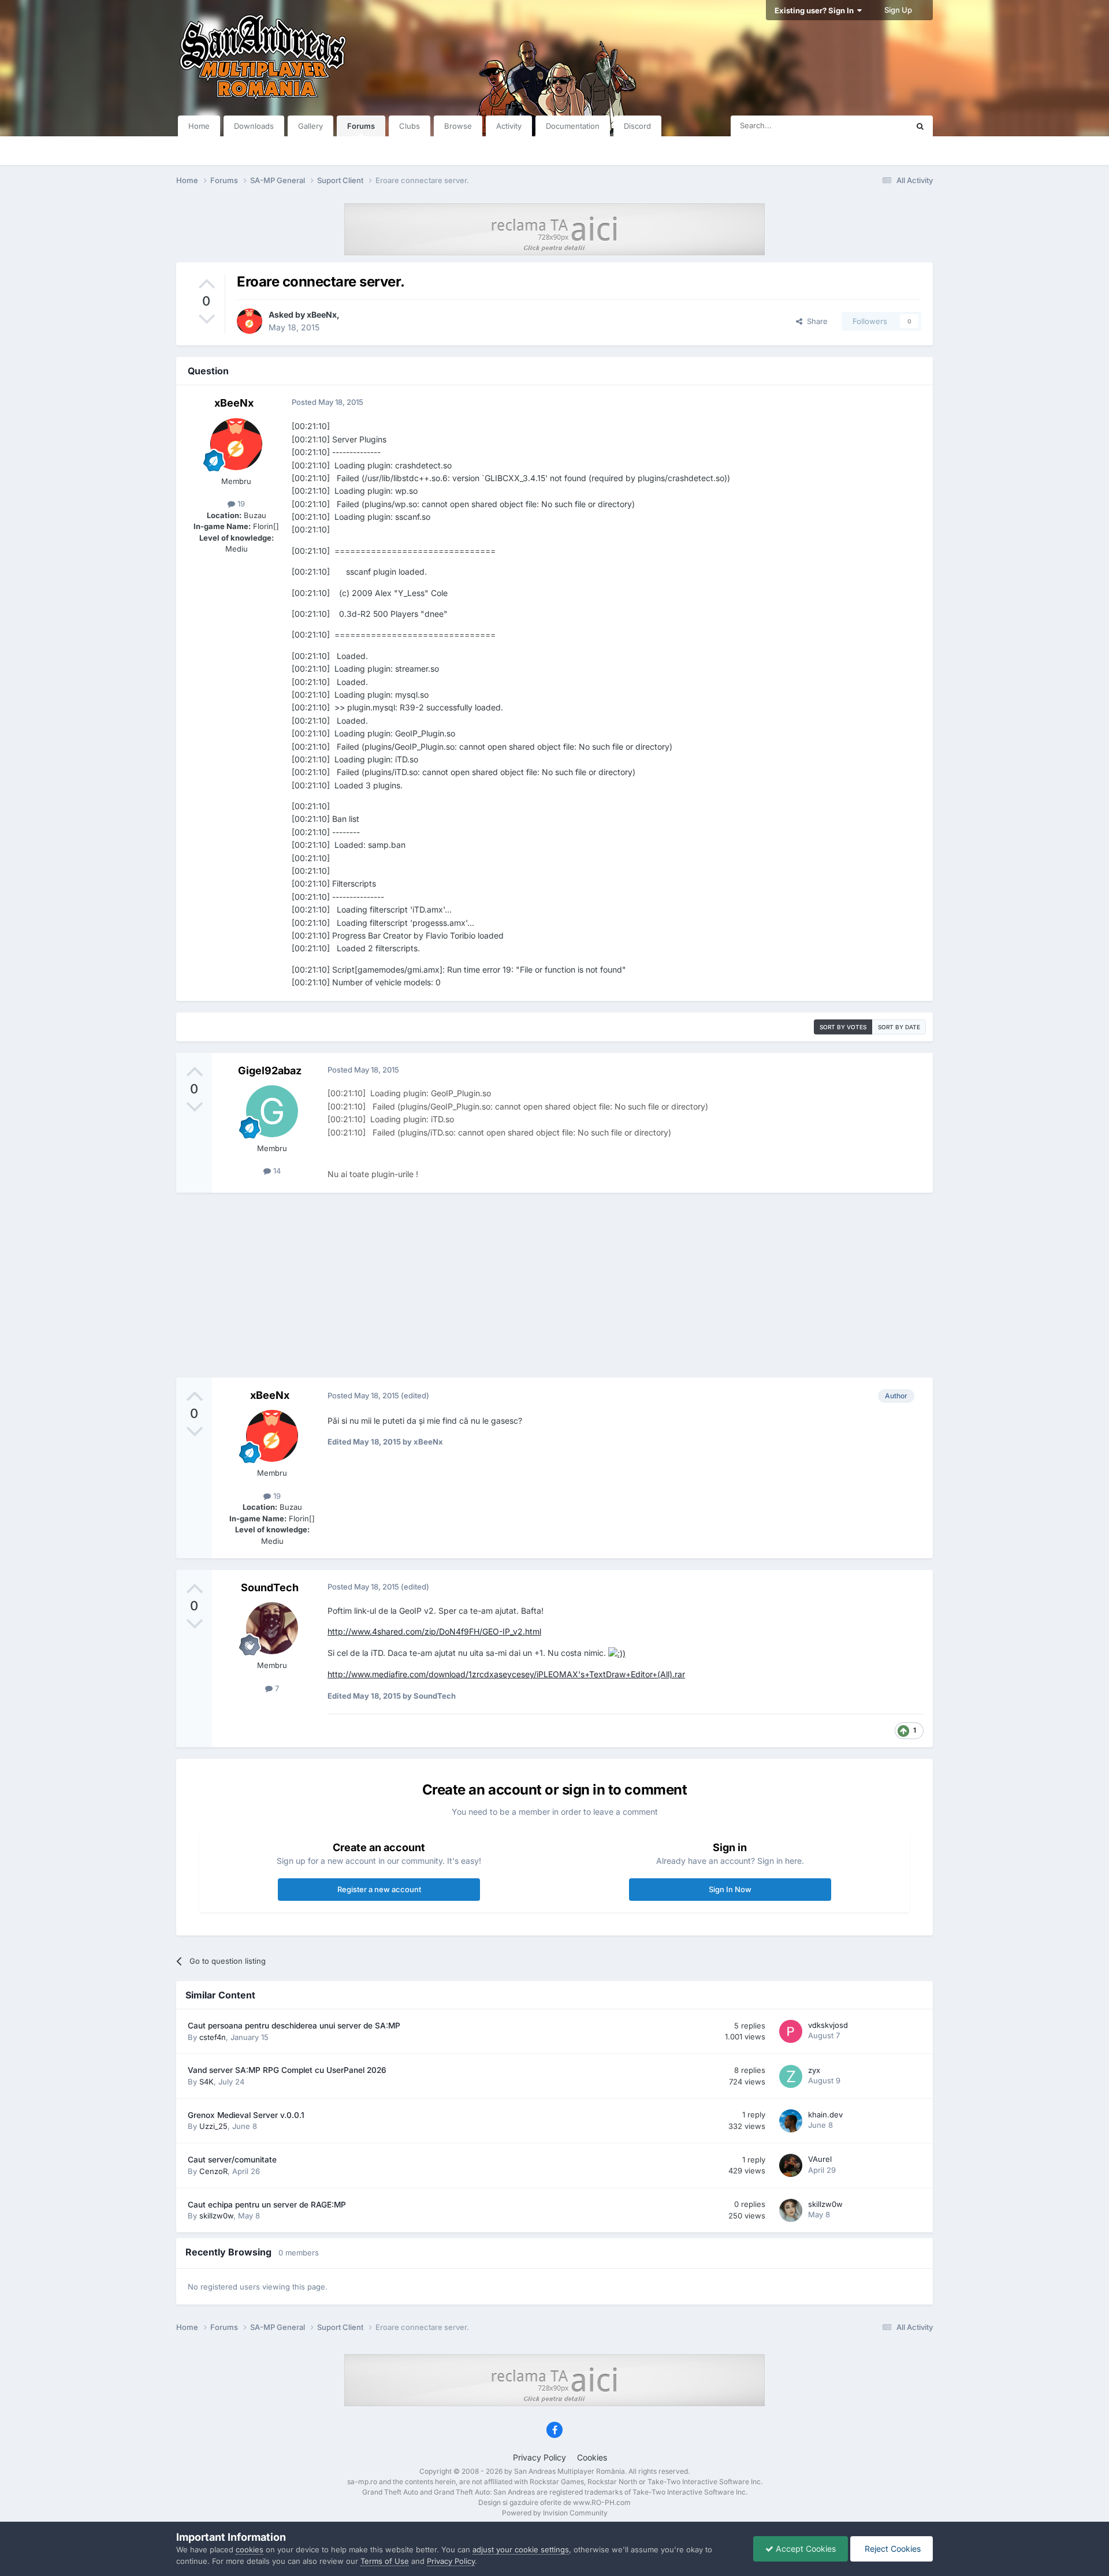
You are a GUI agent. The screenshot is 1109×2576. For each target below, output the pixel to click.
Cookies (592, 2457)
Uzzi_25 (213, 2126)
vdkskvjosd (828, 2025)
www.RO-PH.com (602, 2502)
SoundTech (270, 1587)
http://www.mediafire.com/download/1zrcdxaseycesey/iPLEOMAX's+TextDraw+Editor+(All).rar (506, 1674)
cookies (250, 2549)
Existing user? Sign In (816, 10)
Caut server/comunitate (232, 2160)
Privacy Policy (539, 2457)
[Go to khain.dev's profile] (791, 2121)
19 (240, 504)
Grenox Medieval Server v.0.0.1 (246, 2115)
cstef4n (213, 2037)
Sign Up (898, 10)
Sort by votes (843, 1027)
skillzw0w (216, 2216)
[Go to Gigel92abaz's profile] (272, 1111)
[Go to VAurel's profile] (791, 2165)
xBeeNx (322, 314)
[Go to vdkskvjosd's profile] (791, 2031)
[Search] (920, 126)
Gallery (310, 126)
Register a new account (379, 1889)
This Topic (875, 126)
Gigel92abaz (270, 1071)
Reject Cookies (892, 2549)
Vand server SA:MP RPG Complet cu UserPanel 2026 (287, 2070)
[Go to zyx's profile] (791, 2076)
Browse (458, 126)
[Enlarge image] (617, 1653)
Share (815, 321)
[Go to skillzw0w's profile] (791, 2210)
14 (276, 1171)
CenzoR (213, 2171)
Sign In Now (730, 1889)
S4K (206, 2082)
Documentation (573, 126)
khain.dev (825, 2115)
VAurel (820, 2159)
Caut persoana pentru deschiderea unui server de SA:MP (294, 2026)
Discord (637, 126)
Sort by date (899, 1027)
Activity (509, 126)
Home (199, 126)
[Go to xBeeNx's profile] (250, 321)
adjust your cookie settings (521, 2549)
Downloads (254, 126)
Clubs (410, 126)
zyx (814, 2070)
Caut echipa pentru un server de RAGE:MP (267, 2205)
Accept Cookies (805, 2549)
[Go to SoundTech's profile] (272, 1628)
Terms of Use (385, 2561)
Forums (361, 126)
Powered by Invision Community (555, 2513)
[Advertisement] (554, 1285)
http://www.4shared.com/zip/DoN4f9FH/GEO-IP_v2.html (434, 1631)
